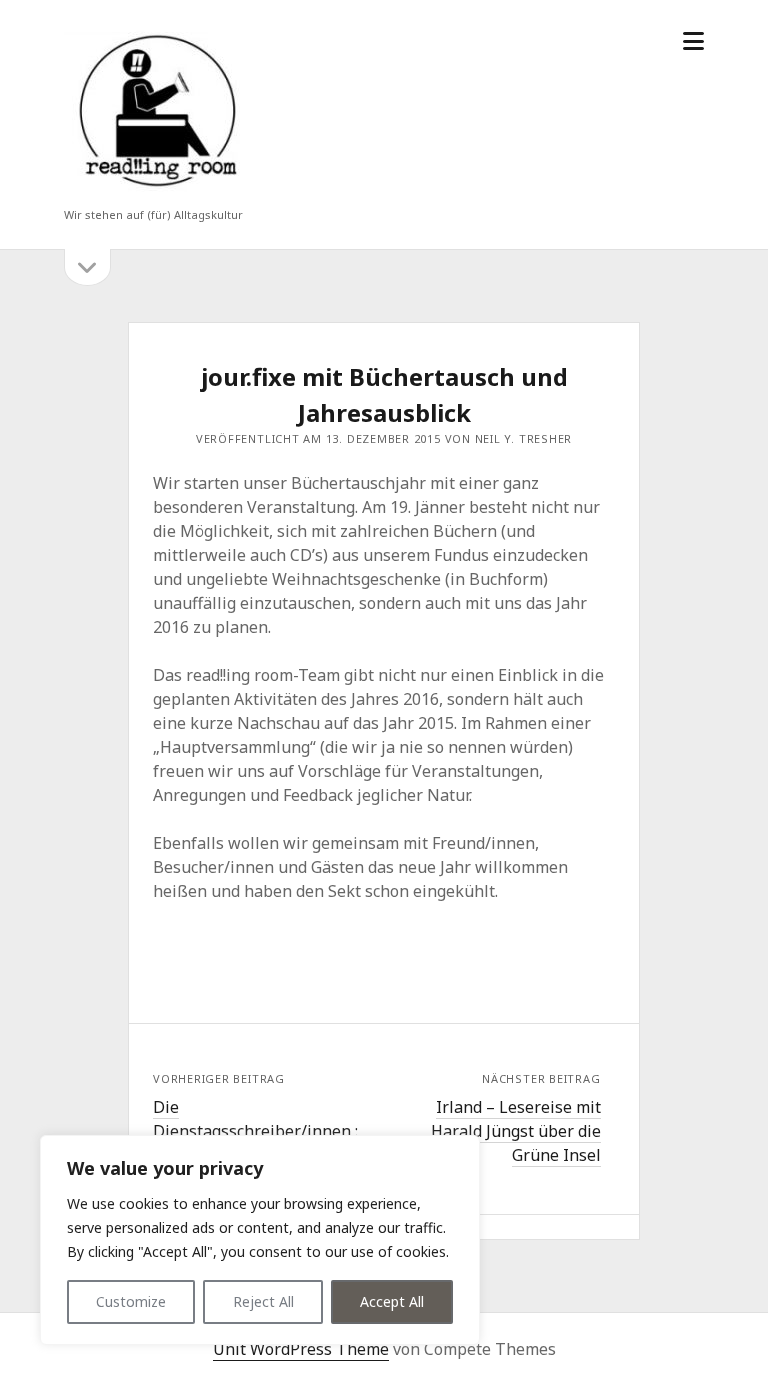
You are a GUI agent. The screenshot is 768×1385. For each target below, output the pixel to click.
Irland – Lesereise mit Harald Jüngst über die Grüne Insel (516, 1131)
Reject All (263, 1301)
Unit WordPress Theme (301, 1349)
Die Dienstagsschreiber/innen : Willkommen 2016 (255, 1131)
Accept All (392, 1301)
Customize (131, 1301)
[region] (260, 1240)
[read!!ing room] (154, 188)
